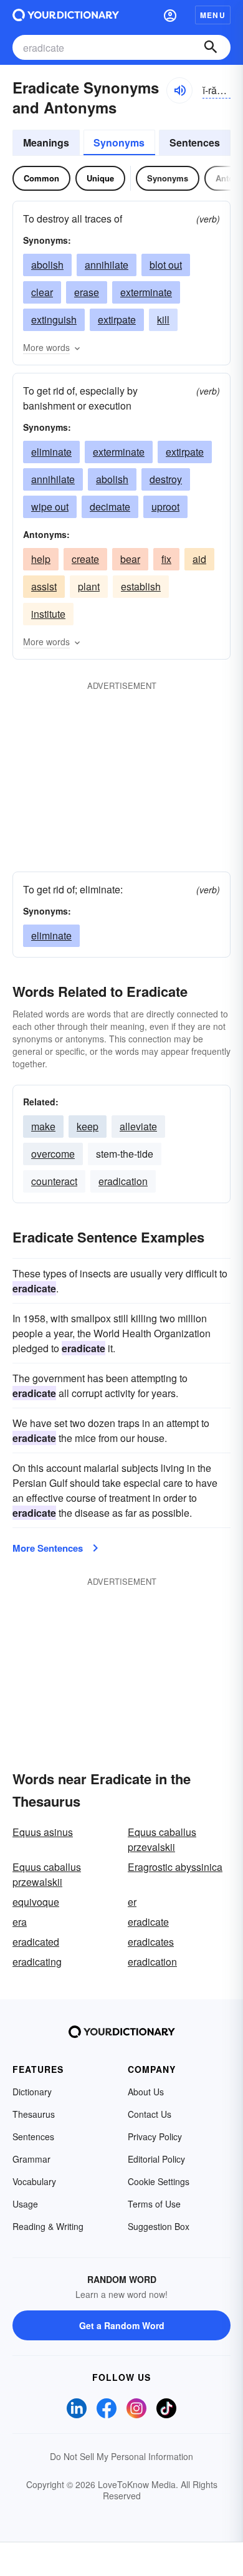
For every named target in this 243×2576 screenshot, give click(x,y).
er (132, 1902)
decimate (110, 507)
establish (141, 586)
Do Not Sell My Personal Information (121, 2456)
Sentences (195, 142)
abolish (47, 265)
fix (166, 559)
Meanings (46, 142)
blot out (166, 265)
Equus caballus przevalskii (162, 1839)
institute (48, 614)
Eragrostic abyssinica (175, 1867)
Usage (25, 2204)
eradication (123, 1181)
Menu (213, 15)
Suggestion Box (159, 2226)
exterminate (146, 292)
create (85, 559)
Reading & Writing (48, 2226)
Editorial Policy (156, 2159)
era (20, 1922)
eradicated (36, 1942)
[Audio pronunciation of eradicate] (179, 90)
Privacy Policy (155, 2136)
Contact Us (150, 2114)
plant (89, 586)
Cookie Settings (159, 2181)
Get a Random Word (122, 2325)
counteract (54, 1181)
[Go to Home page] (66, 15)
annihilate (107, 265)
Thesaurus (34, 2114)
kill (163, 320)
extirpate (117, 320)
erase (87, 292)
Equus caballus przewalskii (47, 1874)
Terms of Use (154, 2204)
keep (88, 1126)
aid (199, 559)
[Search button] (211, 47)
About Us (146, 2092)
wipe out (50, 507)
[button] (170, 15)
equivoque (36, 1902)
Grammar (31, 2159)
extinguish (54, 320)
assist (44, 586)
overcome (53, 1154)
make (43, 1126)
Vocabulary (34, 2181)
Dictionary (32, 2092)
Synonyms (119, 142)
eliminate (51, 452)
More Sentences (48, 1548)
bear (130, 559)
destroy (166, 479)
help (41, 559)
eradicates (151, 1942)
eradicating (37, 1962)
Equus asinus (43, 1832)
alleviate (138, 1126)
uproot (165, 507)
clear (42, 292)
